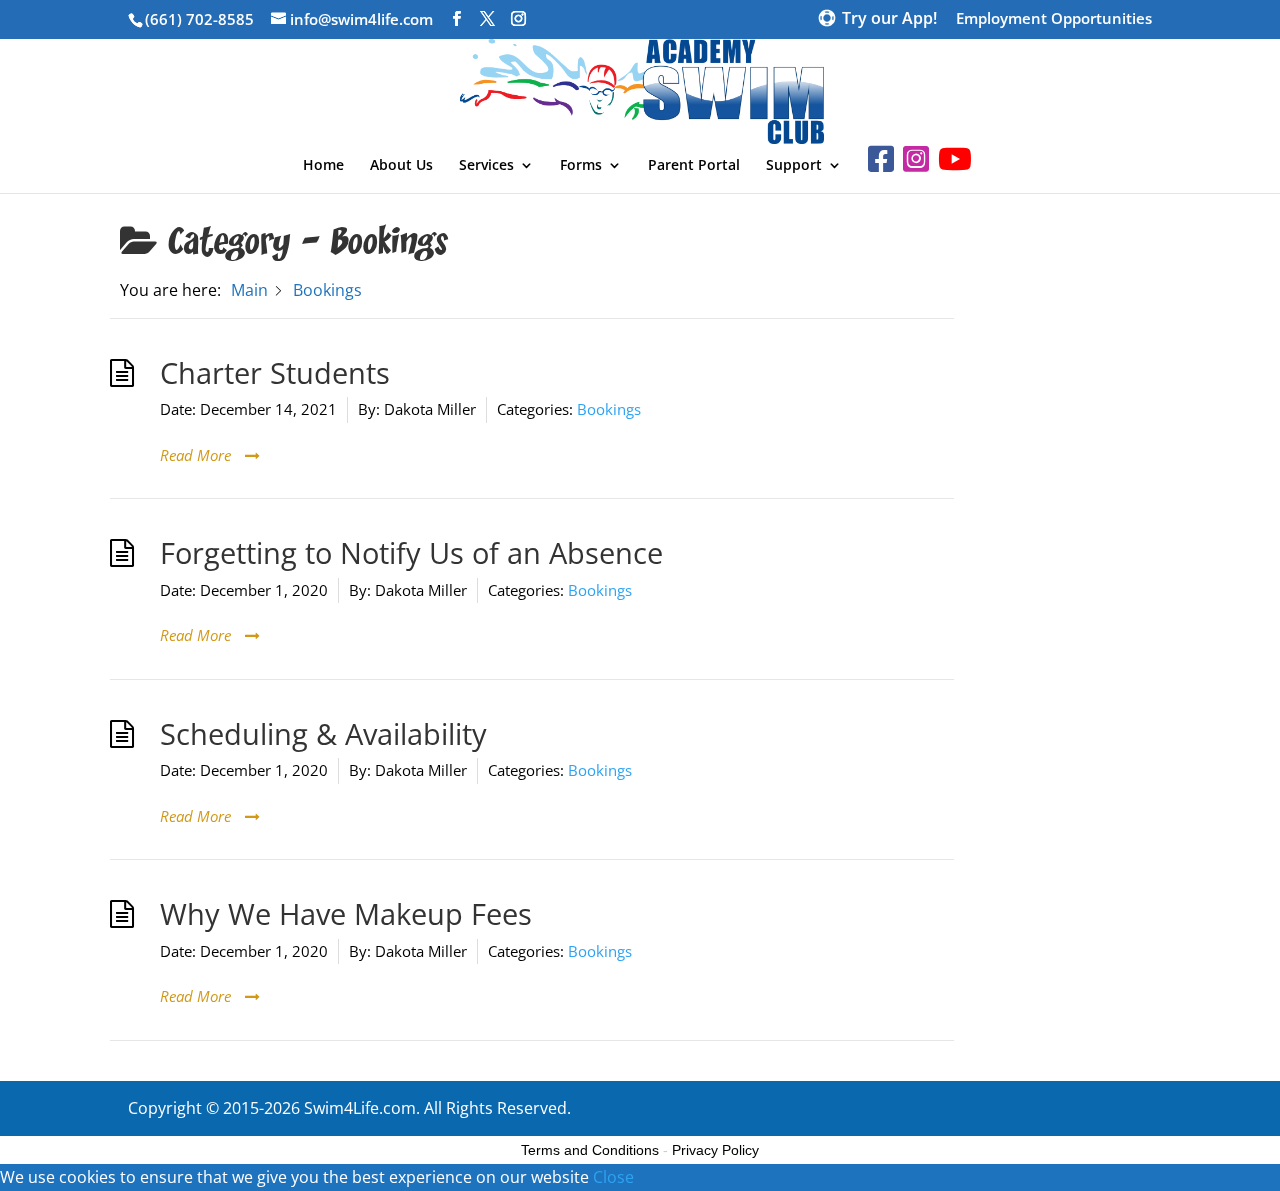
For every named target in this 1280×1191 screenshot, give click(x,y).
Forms (581, 166)
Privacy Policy (715, 1150)
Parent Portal (694, 166)
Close (613, 1177)
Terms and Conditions (590, 1150)
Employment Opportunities (1054, 19)
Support (794, 166)
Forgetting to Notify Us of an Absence (411, 553)
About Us (401, 166)
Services (486, 166)
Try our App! (889, 20)
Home (323, 166)
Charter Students (275, 373)
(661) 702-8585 (199, 19)
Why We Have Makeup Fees (346, 914)
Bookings (609, 409)
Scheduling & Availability (323, 734)
